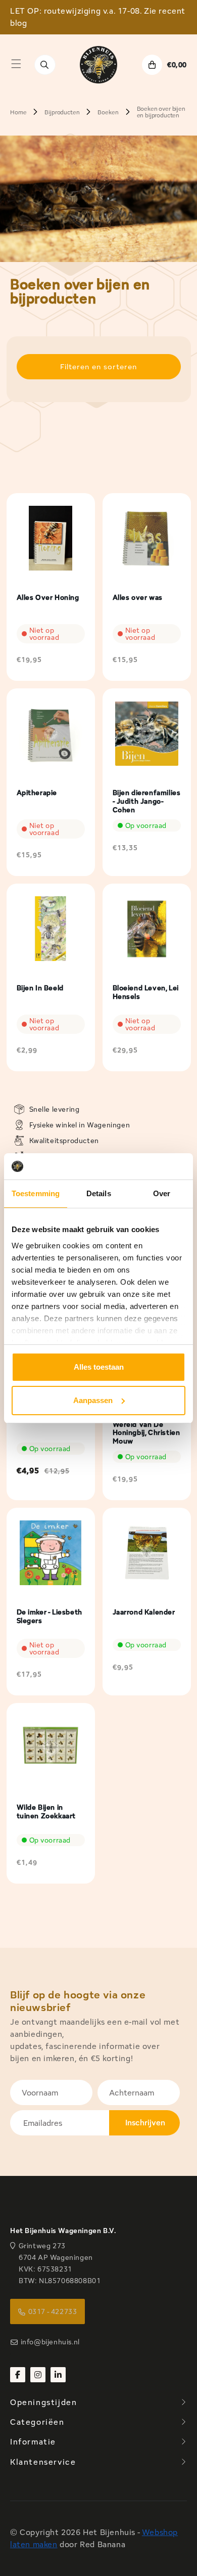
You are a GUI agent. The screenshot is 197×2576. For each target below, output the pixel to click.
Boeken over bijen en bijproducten (161, 112)
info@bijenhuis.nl (50, 2342)
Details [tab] (99, 1193)
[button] (16, 64)
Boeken (108, 112)
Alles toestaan (99, 1367)
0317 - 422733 (53, 2311)
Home (18, 112)
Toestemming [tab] (36, 1193)
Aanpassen (93, 1400)
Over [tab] (162, 1193)
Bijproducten (62, 112)
